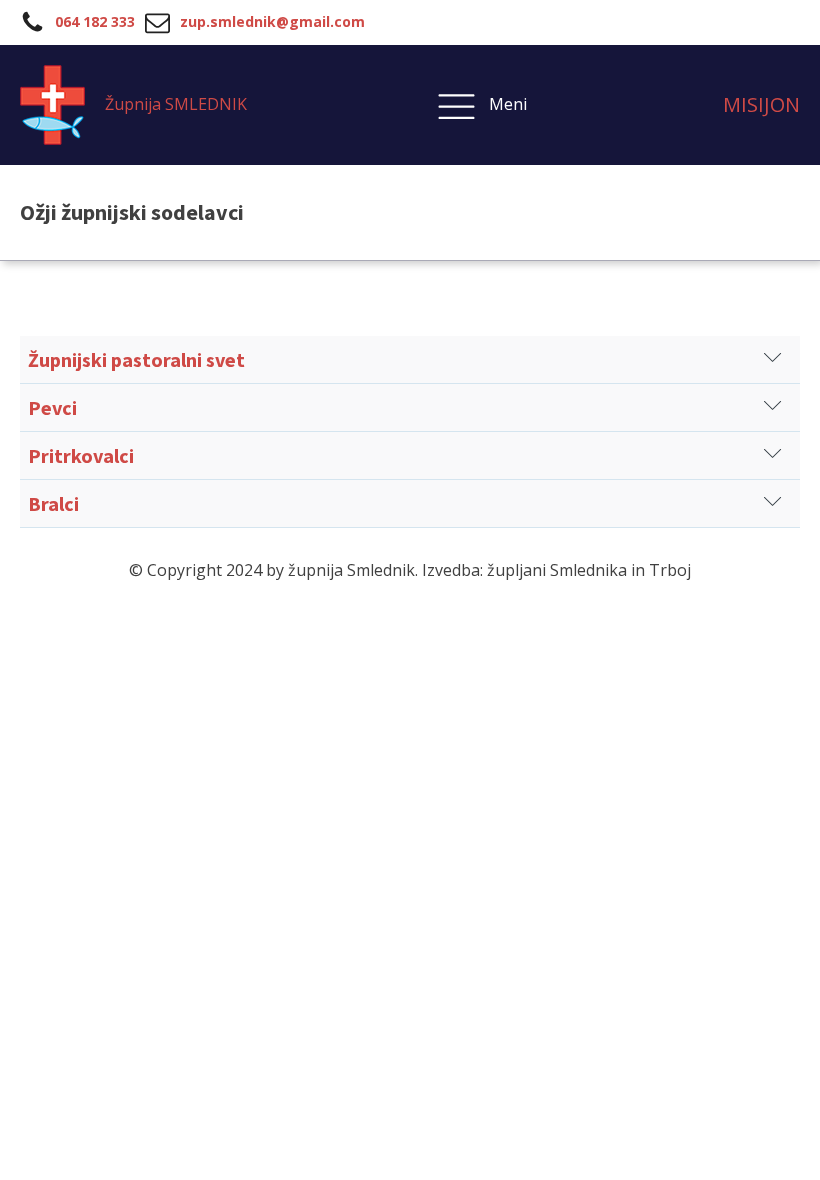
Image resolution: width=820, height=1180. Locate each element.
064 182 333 (95, 21)
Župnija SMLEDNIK (176, 104)
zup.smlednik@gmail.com (272, 21)
